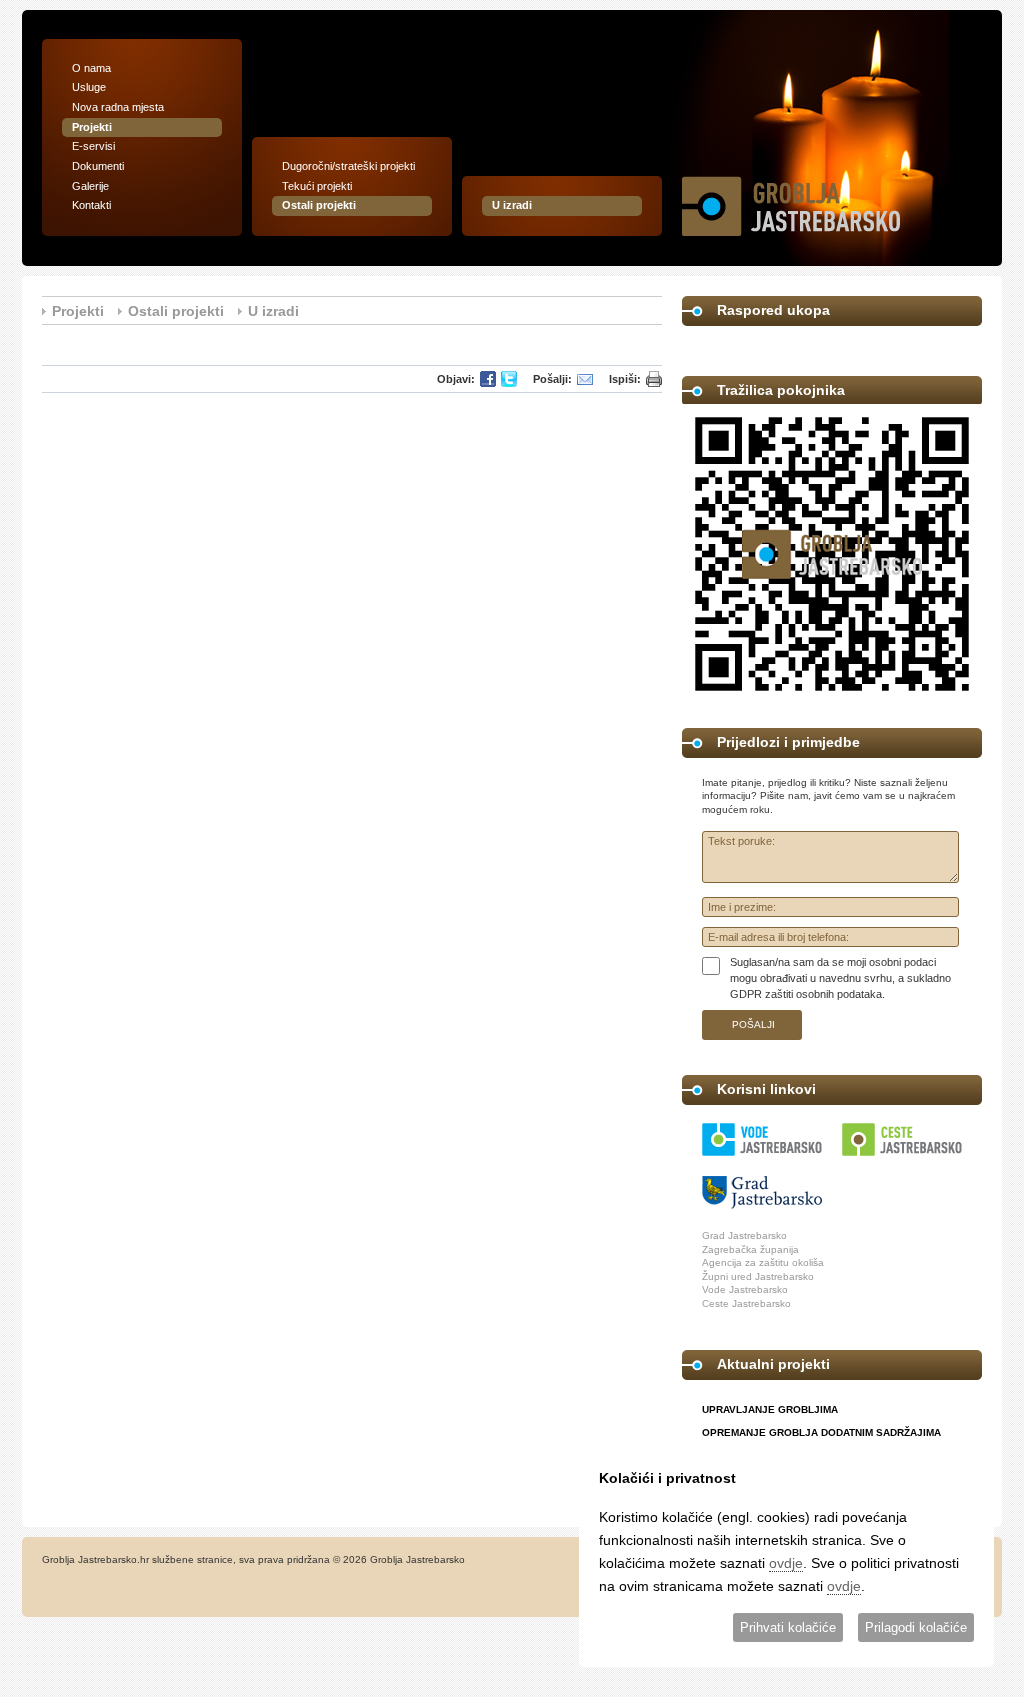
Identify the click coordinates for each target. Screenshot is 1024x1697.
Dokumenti (98, 166)
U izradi (512, 205)
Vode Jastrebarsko (745, 1289)
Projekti (92, 127)
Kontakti (91, 205)
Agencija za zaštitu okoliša (763, 1262)
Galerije (90, 186)
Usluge (89, 87)
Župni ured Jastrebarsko (758, 1276)
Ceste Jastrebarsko (746, 1303)
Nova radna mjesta (118, 107)
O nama (91, 68)
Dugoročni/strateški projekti (348, 166)
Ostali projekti (319, 205)
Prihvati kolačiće (788, 1627)
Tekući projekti (317, 186)
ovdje (786, 1563)
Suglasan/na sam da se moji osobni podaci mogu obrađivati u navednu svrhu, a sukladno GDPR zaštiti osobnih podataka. (840, 977)
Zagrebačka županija (750, 1249)
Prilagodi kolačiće (916, 1627)
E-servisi (93, 146)
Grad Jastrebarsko (744, 1235)
